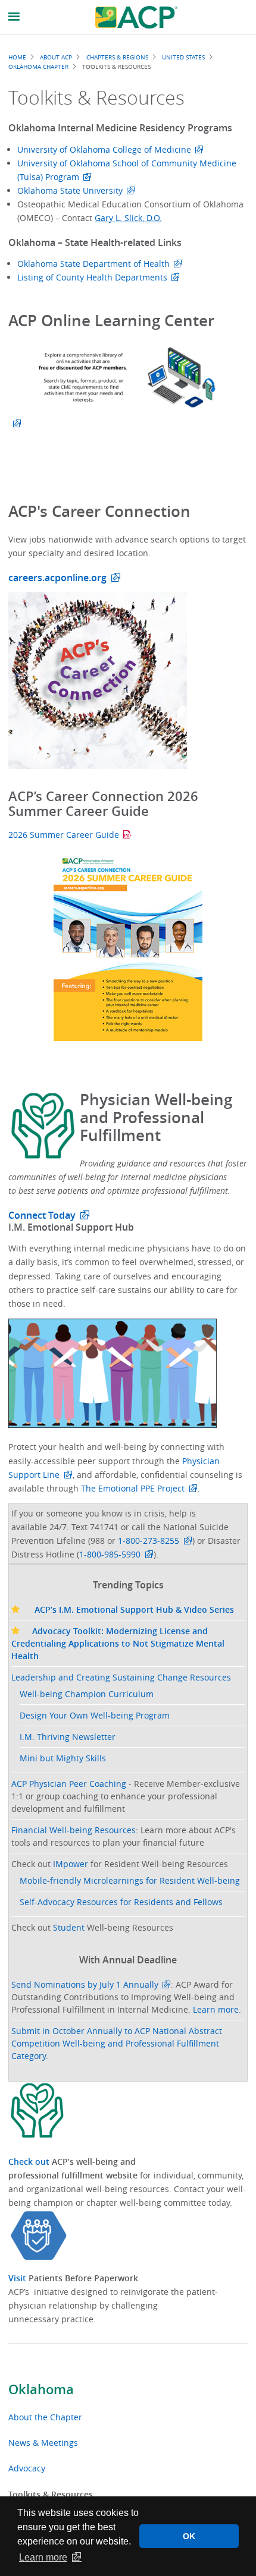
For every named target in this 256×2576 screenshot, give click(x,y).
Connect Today (42, 1215)
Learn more (216, 2009)
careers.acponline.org (57, 578)
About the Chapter (45, 2417)
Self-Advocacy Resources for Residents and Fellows (121, 1902)
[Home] (136, 17)
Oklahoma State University (70, 190)
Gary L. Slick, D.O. (128, 218)
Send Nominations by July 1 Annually (85, 1984)
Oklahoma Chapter (38, 67)
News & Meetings (43, 2443)
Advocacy (27, 2468)
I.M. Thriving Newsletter (68, 1737)
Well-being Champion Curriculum (87, 1694)
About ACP (56, 57)
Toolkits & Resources (51, 2494)
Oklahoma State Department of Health (93, 264)
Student (69, 1927)
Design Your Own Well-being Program (95, 1715)
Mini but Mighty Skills (63, 1758)
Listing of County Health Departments (92, 277)
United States (183, 57)
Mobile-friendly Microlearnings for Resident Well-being (130, 1880)
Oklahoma (41, 2389)
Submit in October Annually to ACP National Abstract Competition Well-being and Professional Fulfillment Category (117, 2043)
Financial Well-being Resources (74, 1830)
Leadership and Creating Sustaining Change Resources (121, 1677)
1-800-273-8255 (149, 1541)
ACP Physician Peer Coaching (69, 1784)
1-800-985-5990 (110, 1554)
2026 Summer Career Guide (64, 835)
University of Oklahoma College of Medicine (104, 149)
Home (17, 57)
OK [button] (189, 2536)
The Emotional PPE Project (133, 1488)
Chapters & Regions (117, 57)
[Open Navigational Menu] (14, 17)
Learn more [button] (43, 2557)
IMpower (71, 1864)
